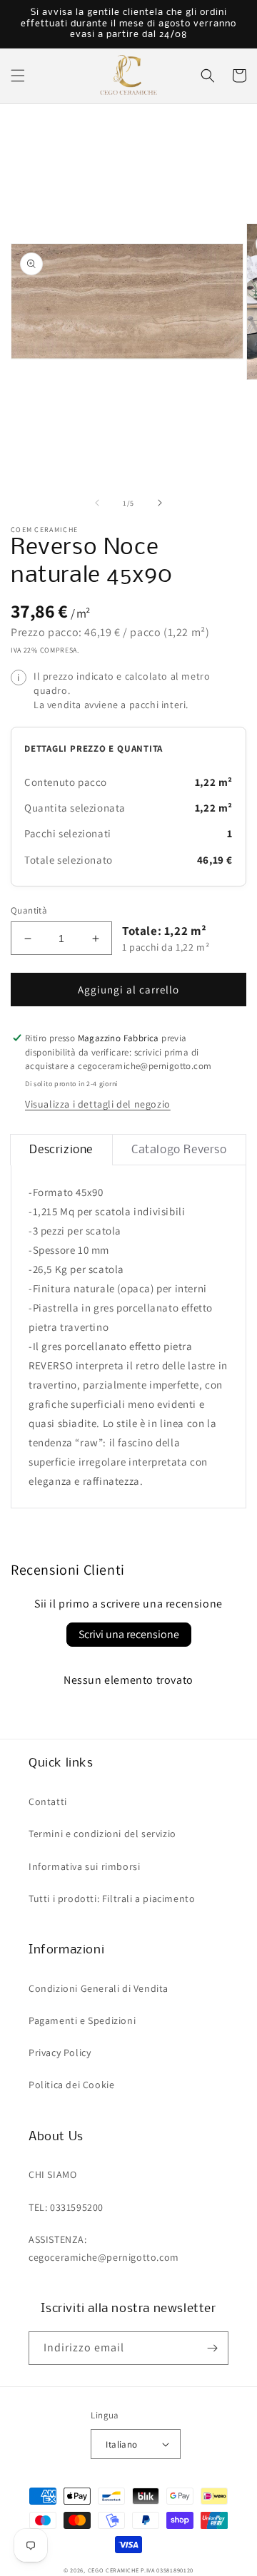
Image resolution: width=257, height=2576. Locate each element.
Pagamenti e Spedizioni (82, 2020)
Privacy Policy (60, 2053)
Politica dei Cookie (71, 2085)
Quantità (29, 910)
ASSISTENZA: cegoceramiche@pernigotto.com (104, 2248)
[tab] (61, 1150)
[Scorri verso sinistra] (97, 503)
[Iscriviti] (212, 2348)
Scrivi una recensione (129, 1634)
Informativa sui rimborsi (84, 1866)
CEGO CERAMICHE (114, 2570)
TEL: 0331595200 (66, 2207)
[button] (18, 76)
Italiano (121, 2444)
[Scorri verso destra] (160, 503)
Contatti (48, 1801)
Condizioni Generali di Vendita (99, 1988)
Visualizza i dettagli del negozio (98, 1104)
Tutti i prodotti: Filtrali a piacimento (112, 1898)
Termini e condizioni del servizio (102, 1834)
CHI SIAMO (52, 2174)
